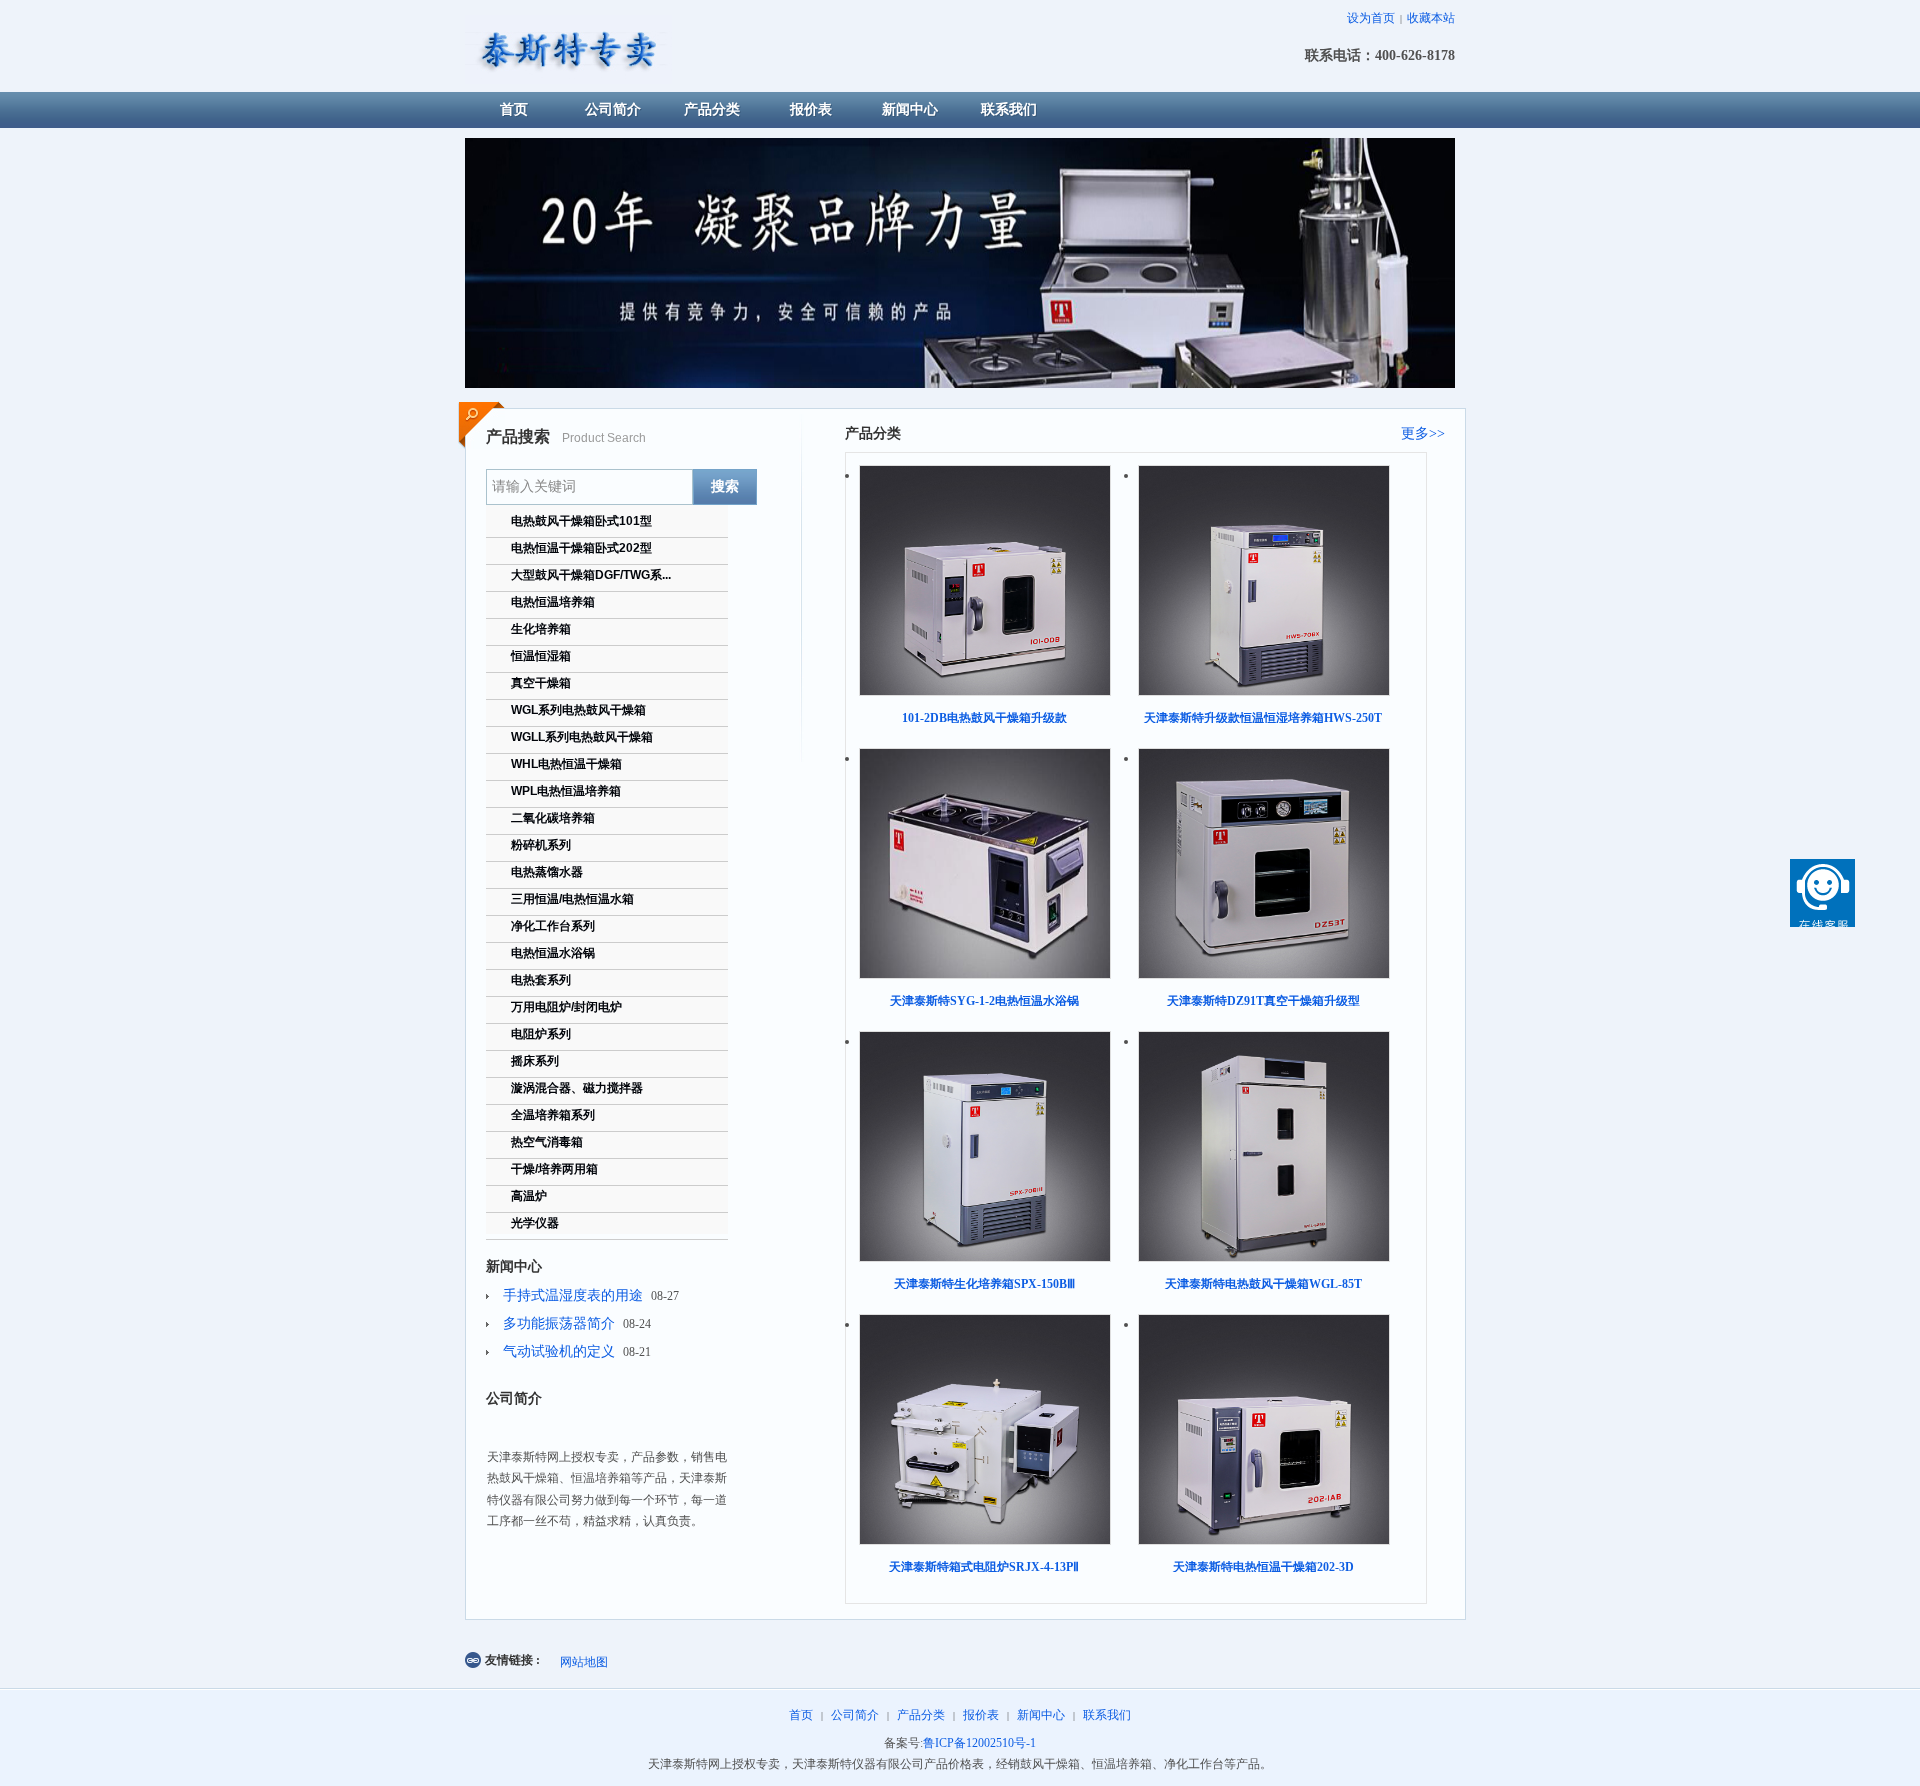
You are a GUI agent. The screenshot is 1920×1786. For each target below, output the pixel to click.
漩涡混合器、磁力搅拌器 (577, 1088)
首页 (801, 1715)
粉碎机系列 (541, 845)
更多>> (1423, 433)
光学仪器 (535, 1223)
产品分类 (921, 1715)
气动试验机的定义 (559, 1351)
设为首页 (1371, 18)
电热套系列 (541, 980)
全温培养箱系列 (553, 1115)
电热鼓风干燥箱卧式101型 (581, 521)
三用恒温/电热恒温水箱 (572, 899)
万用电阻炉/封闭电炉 (566, 1007)
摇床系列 (535, 1061)
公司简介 (855, 1715)
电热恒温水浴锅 (553, 953)
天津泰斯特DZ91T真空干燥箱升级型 (1263, 1001)
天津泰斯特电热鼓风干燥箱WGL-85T (1263, 1284)
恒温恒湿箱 (541, 656)
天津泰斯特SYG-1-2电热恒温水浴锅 (984, 1001)
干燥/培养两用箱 (554, 1169)
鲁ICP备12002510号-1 (979, 1743)
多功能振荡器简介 (559, 1323)
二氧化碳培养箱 (553, 818)
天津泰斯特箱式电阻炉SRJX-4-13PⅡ (984, 1567)
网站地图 (584, 1662)
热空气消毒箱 (547, 1142)
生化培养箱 (541, 629)
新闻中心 (1041, 1715)
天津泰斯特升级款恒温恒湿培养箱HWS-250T (1263, 718)
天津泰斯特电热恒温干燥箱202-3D (1263, 1567)
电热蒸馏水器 (547, 872)
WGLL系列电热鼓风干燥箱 (582, 737)
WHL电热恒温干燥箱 (566, 764)
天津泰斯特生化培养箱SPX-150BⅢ (984, 1284)
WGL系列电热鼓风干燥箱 (578, 710)
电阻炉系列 (541, 1034)
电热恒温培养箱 (553, 602)
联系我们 (1107, 1715)
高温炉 (529, 1196)
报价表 (981, 1715)
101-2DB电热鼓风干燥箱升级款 (984, 718)
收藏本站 (1431, 18)
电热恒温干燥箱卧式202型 (581, 548)
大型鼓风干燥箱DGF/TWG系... (591, 575)
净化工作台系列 (553, 926)
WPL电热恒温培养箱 (566, 791)
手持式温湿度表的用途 (573, 1295)
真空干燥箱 (541, 683)
